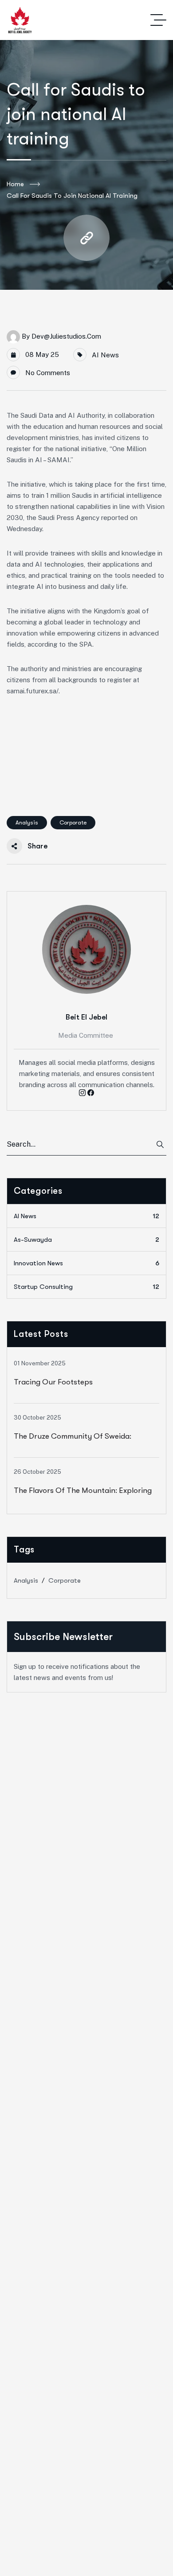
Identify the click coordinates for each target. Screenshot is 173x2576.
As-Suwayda (86, 1240)
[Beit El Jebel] (20, 20)
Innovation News (86, 1263)
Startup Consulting (86, 1287)
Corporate (73, 822)
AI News (105, 355)
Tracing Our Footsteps (53, 1382)
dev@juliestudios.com (66, 336)
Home (15, 184)
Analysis (27, 822)
